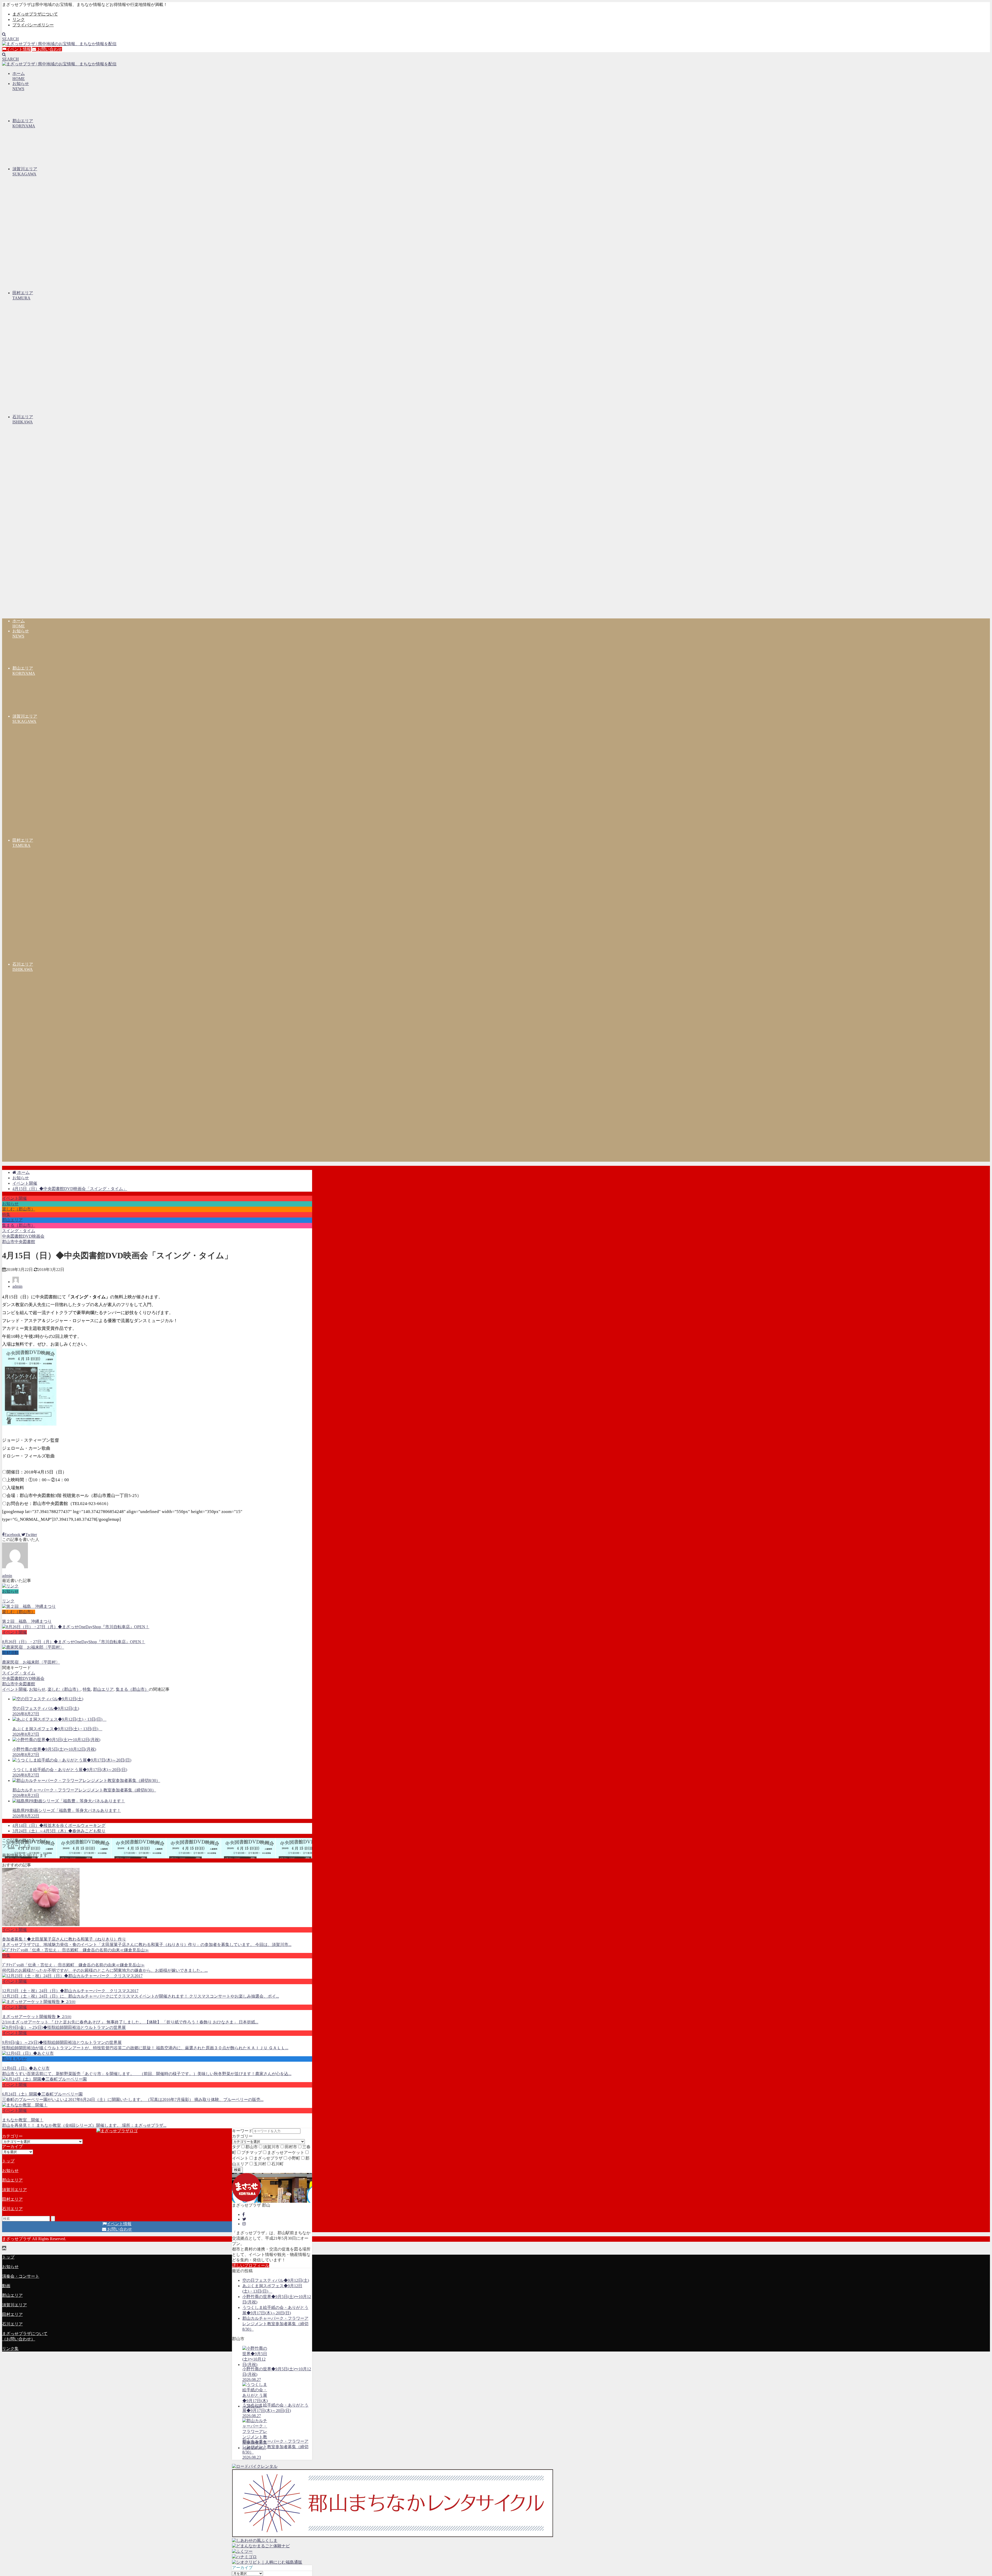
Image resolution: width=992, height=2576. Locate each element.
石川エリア (12, 2209)
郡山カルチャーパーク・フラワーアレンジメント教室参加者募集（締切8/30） (275, 2324)
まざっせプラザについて (35, 14)
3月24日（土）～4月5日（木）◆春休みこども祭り (59, 1831)
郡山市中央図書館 (19, 1242)
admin (17, 1286)
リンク (19, 20)
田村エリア (12, 2199)
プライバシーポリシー (33, 25)
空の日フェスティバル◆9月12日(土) (276, 2280)
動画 (6, 2286)
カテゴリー (242, 2136)
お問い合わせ (49, 49)
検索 (237, 2170)
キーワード (242, 2131)
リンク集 (10, 2349)
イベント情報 (19, 49)
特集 (6, 1215)
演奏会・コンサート (21, 2276)
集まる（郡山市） (19, 1225)
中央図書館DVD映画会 (23, 1236)
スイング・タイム (19, 1231)
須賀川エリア (14, 2190)
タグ (236, 2147)
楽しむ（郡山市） (19, 1209)
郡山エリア (12, 1220)
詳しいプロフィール (251, 2265)
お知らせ (10, 1204)
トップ (8, 2161)
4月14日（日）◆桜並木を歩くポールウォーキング (59, 1825)
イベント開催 (14, 1198)
